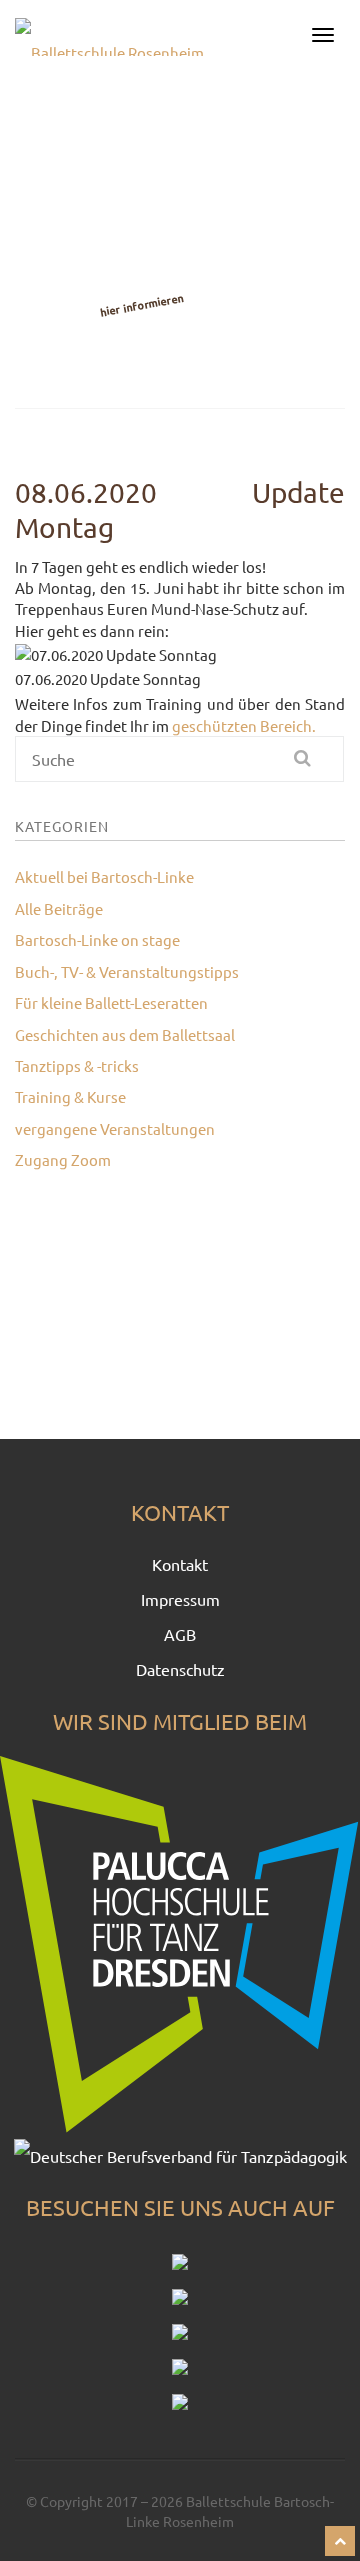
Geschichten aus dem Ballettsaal (125, 1034)
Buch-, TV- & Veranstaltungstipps (127, 971)
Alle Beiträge (59, 908)
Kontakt (180, 1564)
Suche (313, 766)
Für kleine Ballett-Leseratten (111, 1002)
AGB (180, 1634)
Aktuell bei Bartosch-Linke (104, 876)
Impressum (180, 1599)
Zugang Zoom (63, 1159)
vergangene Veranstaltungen (115, 1128)
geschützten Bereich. (244, 725)
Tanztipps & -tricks (77, 1065)
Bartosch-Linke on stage (97, 939)
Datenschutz (180, 1669)
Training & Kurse (70, 1096)
